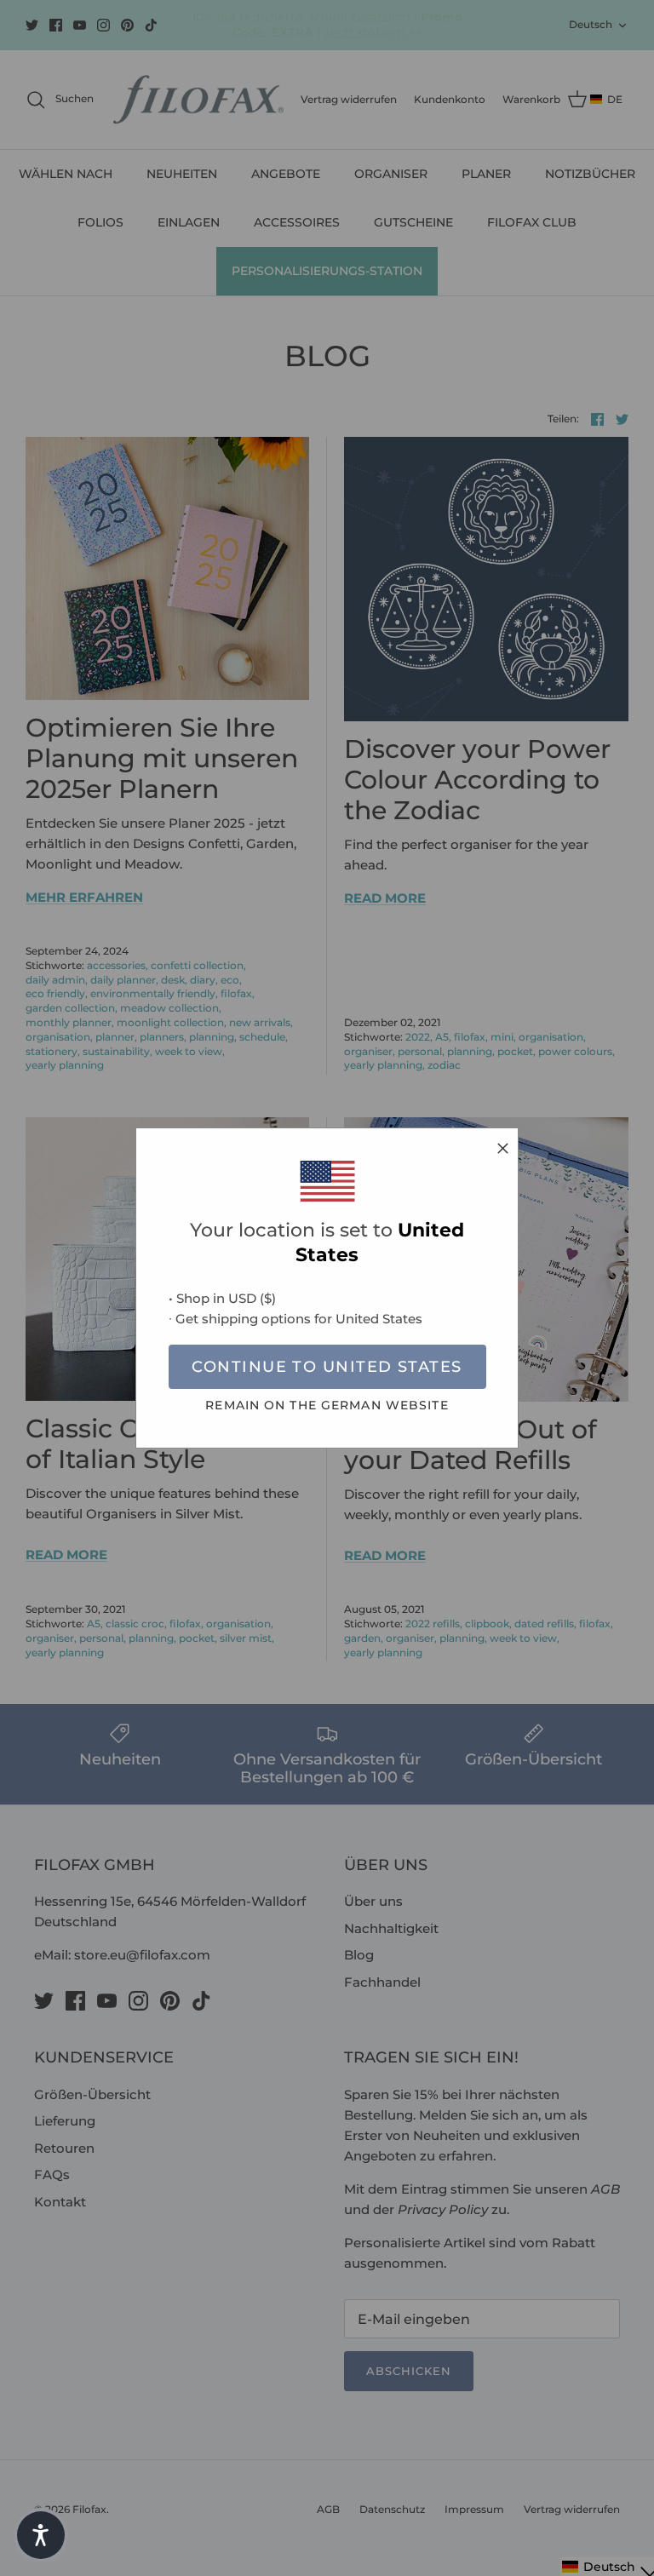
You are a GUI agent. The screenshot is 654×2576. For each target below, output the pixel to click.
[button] (41, 2535)
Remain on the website (327, 1405)
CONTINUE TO (327, 1367)
